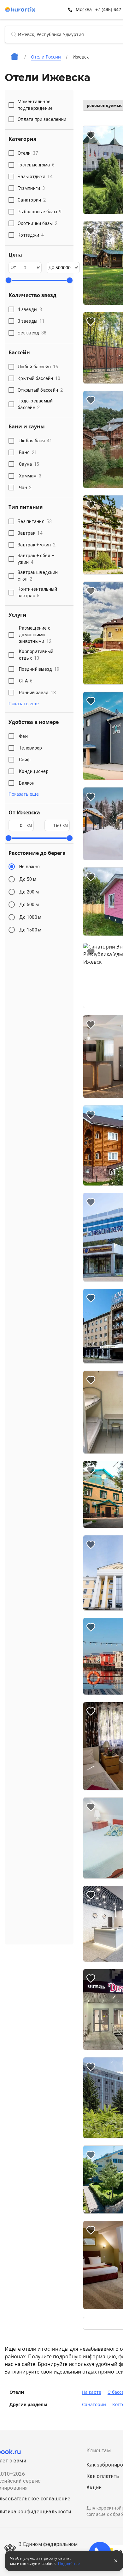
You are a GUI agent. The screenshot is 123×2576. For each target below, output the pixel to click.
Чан (25, 488)
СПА (26, 681)
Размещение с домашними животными (35, 635)
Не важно (29, 867)
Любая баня (36, 441)
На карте (92, 2392)
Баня (28, 452)
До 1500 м (30, 930)
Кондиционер (34, 771)
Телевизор (30, 748)
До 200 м (29, 892)
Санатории (94, 2405)
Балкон (27, 783)
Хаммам (30, 476)
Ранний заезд (37, 693)
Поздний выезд (39, 669)
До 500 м (29, 905)
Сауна (29, 464)
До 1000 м (30, 917)
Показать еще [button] (24, 704)
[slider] (9, 280)
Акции (94, 2488)
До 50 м (28, 879)
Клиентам (99, 2451)
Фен (23, 736)
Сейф (25, 760)
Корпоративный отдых (36, 655)
